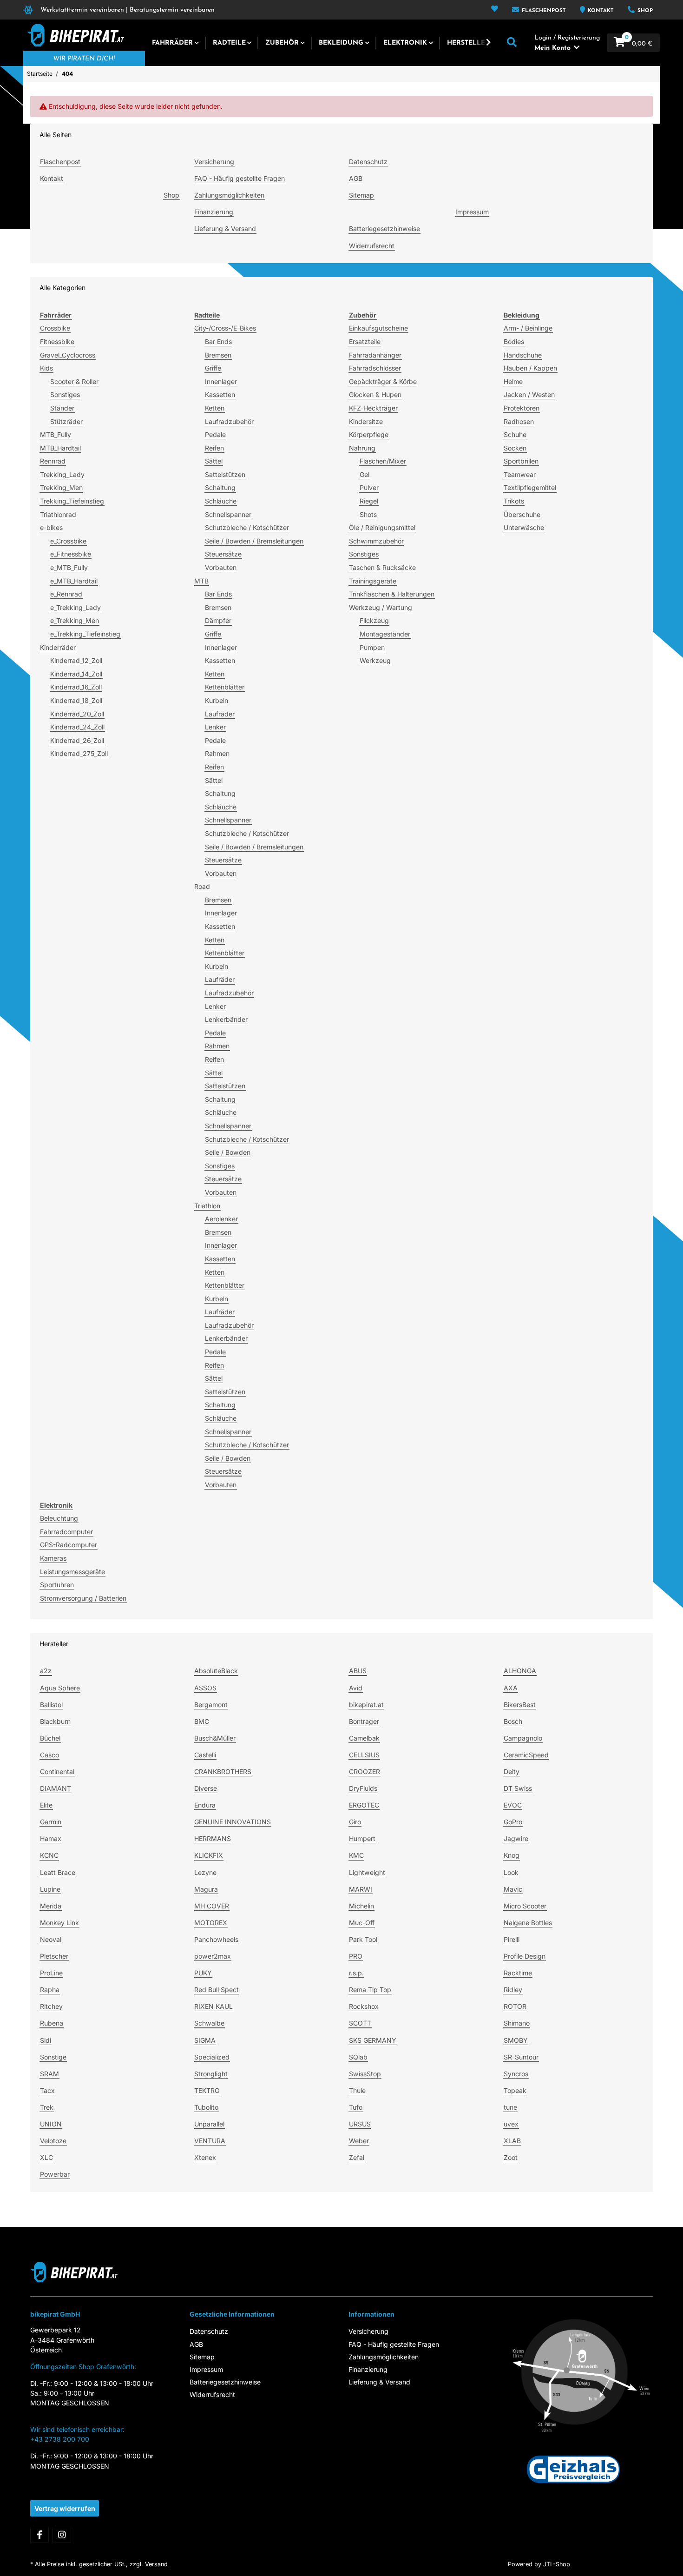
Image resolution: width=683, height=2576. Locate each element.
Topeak (515, 2090)
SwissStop (365, 2074)
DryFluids (363, 1788)
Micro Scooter (525, 1906)
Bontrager (364, 1721)
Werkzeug (375, 660)
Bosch (513, 1721)
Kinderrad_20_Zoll (77, 714)
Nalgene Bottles (528, 1923)
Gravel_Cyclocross (68, 355)
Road (202, 886)
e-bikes (51, 527)
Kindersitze (366, 421)
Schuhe (515, 434)
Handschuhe (523, 355)
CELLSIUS (364, 1755)
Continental (57, 1771)
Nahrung (362, 448)
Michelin (361, 1906)
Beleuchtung (59, 1518)
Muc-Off (362, 1923)
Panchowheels (216, 1939)
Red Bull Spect (217, 1990)
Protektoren (522, 408)
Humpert (362, 1838)
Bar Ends (218, 341)
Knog (512, 1855)
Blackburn (55, 1721)
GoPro (513, 1822)
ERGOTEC (364, 1805)
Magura (206, 1889)
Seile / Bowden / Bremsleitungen (254, 541)
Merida (51, 1906)
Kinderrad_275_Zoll (79, 753)
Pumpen (372, 647)
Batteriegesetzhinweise (384, 228)
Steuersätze (223, 554)
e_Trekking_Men (75, 620)
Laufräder (220, 714)
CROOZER (364, 1771)
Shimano (517, 2023)
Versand (156, 2564)
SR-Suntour (521, 2057)
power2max (213, 1956)
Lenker (215, 727)
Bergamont (211, 1705)
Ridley (513, 1990)
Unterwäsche (524, 527)
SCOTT (360, 2023)
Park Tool (363, 1939)
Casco (49, 1755)
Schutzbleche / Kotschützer (247, 527)
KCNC (49, 1855)
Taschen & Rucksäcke (382, 567)
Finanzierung (214, 212)
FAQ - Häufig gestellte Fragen (240, 178)
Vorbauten (221, 567)
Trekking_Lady (62, 474)
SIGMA (205, 2040)
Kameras (53, 1558)
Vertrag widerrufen (65, 2508)
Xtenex (205, 2157)
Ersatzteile (365, 341)
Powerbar (55, 2174)
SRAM (49, 2074)
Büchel (50, 1738)
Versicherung (214, 162)
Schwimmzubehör (376, 541)
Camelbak (364, 1738)
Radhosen (519, 421)
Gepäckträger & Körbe (383, 381)
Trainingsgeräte (373, 581)
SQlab (358, 2057)
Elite (46, 1805)
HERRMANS (213, 1838)
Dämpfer (218, 620)
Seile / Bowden (228, 1152)
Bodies (514, 341)
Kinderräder (58, 647)
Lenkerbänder (226, 1019)
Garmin (51, 1822)
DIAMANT (56, 1788)
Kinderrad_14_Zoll (76, 674)
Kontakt (600, 11)
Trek (47, 2107)
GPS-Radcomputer (69, 1545)
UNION (51, 2124)
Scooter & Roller (74, 381)
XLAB (512, 2141)
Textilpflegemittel (530, 487)
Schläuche (221, 501)
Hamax (51, 1838)
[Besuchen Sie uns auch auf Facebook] (39, 2535)
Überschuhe (522, 514)
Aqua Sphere (60, 1688)
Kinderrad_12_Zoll (76, 660)
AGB (356, 178)
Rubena (52, 2023)
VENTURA (210, 2141)
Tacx (47, 2090)
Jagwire (516, 1838)
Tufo (356, 2107)
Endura (205, 1805)
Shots (368, 514)
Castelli (205, 1755)
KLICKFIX (209, 1855)
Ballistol (51, 1705)
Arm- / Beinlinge (528, 328)
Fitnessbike (57, 341)
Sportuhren (57, 1585)
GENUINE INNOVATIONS (233, 1822)
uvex (511, 2124)
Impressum (472, 212)
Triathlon (207, 1206)
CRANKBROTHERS (223, 1771)
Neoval (51, 1939)
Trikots (514, 501)
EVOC (513, 1805)
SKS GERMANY (373, 2040)
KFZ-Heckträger (373, 408)
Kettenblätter (225, 687)
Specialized (212, 2057)
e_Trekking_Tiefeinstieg (85, 634)
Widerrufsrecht (372, 246)
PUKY (203, 1973)
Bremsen (218, 355)
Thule (357, 2090)
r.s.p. (356, 1973)
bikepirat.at (366, 1705)
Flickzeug (374, 620)
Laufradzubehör (229, 421)
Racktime (518, 1973)
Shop (644, 11)
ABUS (358, 1671)
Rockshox (364, 2006)
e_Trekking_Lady (76, 607)
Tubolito (206, 2107)
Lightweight (367, 1872)
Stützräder (66, 421)
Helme (513, 381)
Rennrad (53, 461)
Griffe (213, 368)
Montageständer (385, 634)
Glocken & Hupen (375, 394)
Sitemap (361, 195)
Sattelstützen (225, 474)
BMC (202, 1721)
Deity (512, 1771)
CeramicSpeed (526, 1755)
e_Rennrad (66, 594)
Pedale (215, 434)
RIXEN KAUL (213, 2006)
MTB (201, 581)
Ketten (215, 408)
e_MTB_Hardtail (74, 581)
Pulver (369, 487)
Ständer (62, 408)
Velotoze (53, 2141)
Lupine (50, 1889)
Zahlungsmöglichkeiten (229, 195)
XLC (46, 2157)
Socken (515, 448)
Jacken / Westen (529, 394)
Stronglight (211, 2074)
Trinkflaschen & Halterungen (392, 594)
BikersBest (520, 1705)
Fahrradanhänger (375, 355)
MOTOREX (211, 1923)
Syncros (516, 2074)
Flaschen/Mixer (383, 461)
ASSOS (205, 1688)
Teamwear (520, 474)
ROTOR (515, 2006)
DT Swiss (518, 1788)
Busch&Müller (215, 1738)
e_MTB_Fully (69, 567)
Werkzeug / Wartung (381, 607)
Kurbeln (217, 700)
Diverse (206, 1788)
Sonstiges (65, 394)
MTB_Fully (56, 434)
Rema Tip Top (370, 1990)
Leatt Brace (58, 1872)
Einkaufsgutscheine (378, 328)
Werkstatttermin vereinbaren (82, 10)
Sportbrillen (521, 461)
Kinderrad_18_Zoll (76, 700)
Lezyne (205, 1872)
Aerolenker (221, 1219)
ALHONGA (520, 1671)
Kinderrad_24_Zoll (77, 727)
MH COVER (212, 1906)
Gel (364, 474)
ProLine (51, 1973)
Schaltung (220, 487)
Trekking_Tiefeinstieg (72, 501)
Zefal (357, 2157)
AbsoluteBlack (216, 1671)
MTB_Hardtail (60, 448)
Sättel (214, 461)
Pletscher (54, 1956)
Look (511, 1872)
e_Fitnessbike (71, 554)
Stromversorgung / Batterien (83, 1598)
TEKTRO (207, 2090)
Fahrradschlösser (375, 368)
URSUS (360, 2124)
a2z (46, 1671)
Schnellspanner (228, 514)
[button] (495, 10)
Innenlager (221, 381)
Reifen (214, 448)
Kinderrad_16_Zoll (76, 687)
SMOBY (516, 2040)
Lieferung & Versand (225, 228)
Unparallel (209, 2124)
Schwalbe (209, 2023)
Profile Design (525, 1956)
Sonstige (53, 2057)
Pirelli (512, 1939)
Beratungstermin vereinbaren (172, 10)
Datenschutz (368, 162)
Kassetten (220, 394)
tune (510, 2107)
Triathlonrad (58, 514)
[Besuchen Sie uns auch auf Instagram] (62, 2535)
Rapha (50, 1990)
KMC (356, 1855)
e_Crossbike (68, 541)
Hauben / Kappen (530, 368)
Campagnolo (523, 1738)
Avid (356, 1688)
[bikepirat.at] (74, 35)
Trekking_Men (61, 487)
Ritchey (51, 2006)
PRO (356, 1956)
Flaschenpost (543, 11)
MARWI (361, 1889)
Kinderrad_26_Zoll (77, 740)
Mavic (513, 1889)
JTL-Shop (557, 2564)
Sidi (46, 2040)
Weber (359, 2141)
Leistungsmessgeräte (72, 1572)
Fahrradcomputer (66, 1532)
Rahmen (217, 753)
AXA (511, 1688)
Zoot (511, 2157)
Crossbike (55, 328)
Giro (355, 1822)
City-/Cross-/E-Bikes (225, 328)
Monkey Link (59, 1923)
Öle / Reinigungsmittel (382, 527)
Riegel (369, 501)
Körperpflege (369, 434)
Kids (46, 368)
